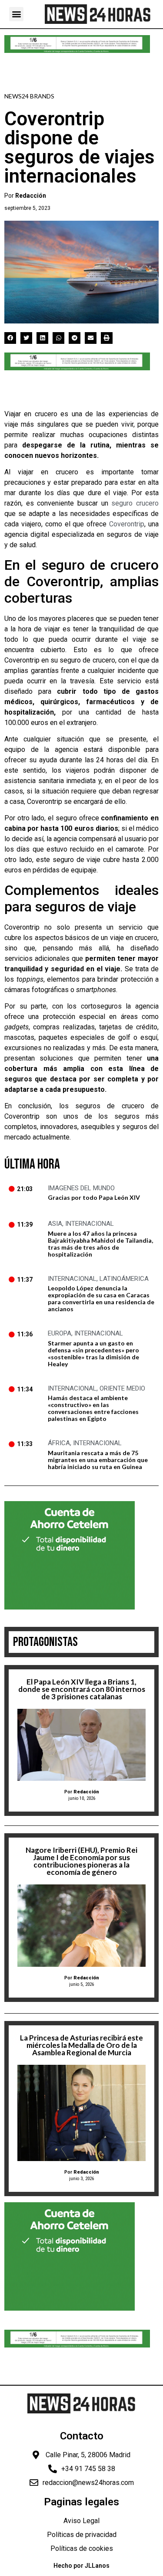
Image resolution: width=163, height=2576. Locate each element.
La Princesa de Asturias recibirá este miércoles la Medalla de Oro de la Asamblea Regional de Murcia (81, 2045)
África (59, 1443)
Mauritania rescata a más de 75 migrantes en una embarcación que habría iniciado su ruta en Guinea (98, 1460)
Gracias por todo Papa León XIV (94, 1197)
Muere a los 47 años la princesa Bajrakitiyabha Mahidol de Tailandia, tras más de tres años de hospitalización (100, 1244)
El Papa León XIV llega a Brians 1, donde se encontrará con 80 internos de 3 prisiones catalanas (82, 1689)
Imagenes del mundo (81, 1188)
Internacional (90, 1224)
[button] (16, 14)
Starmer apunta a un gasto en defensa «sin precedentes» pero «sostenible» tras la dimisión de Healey (93, 1353)
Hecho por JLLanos (81, 2566)
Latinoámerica (124, 1279)
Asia (55, 1224)
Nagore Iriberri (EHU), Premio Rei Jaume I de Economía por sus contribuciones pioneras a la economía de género (81, 1861)
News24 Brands (29, 96)
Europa (60, 1333)
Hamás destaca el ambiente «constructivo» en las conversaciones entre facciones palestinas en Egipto (93, 1408)
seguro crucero (135, 503)
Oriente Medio (122, 1388)
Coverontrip (127, 524)
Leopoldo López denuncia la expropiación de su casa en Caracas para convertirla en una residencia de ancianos (101, 1298)
